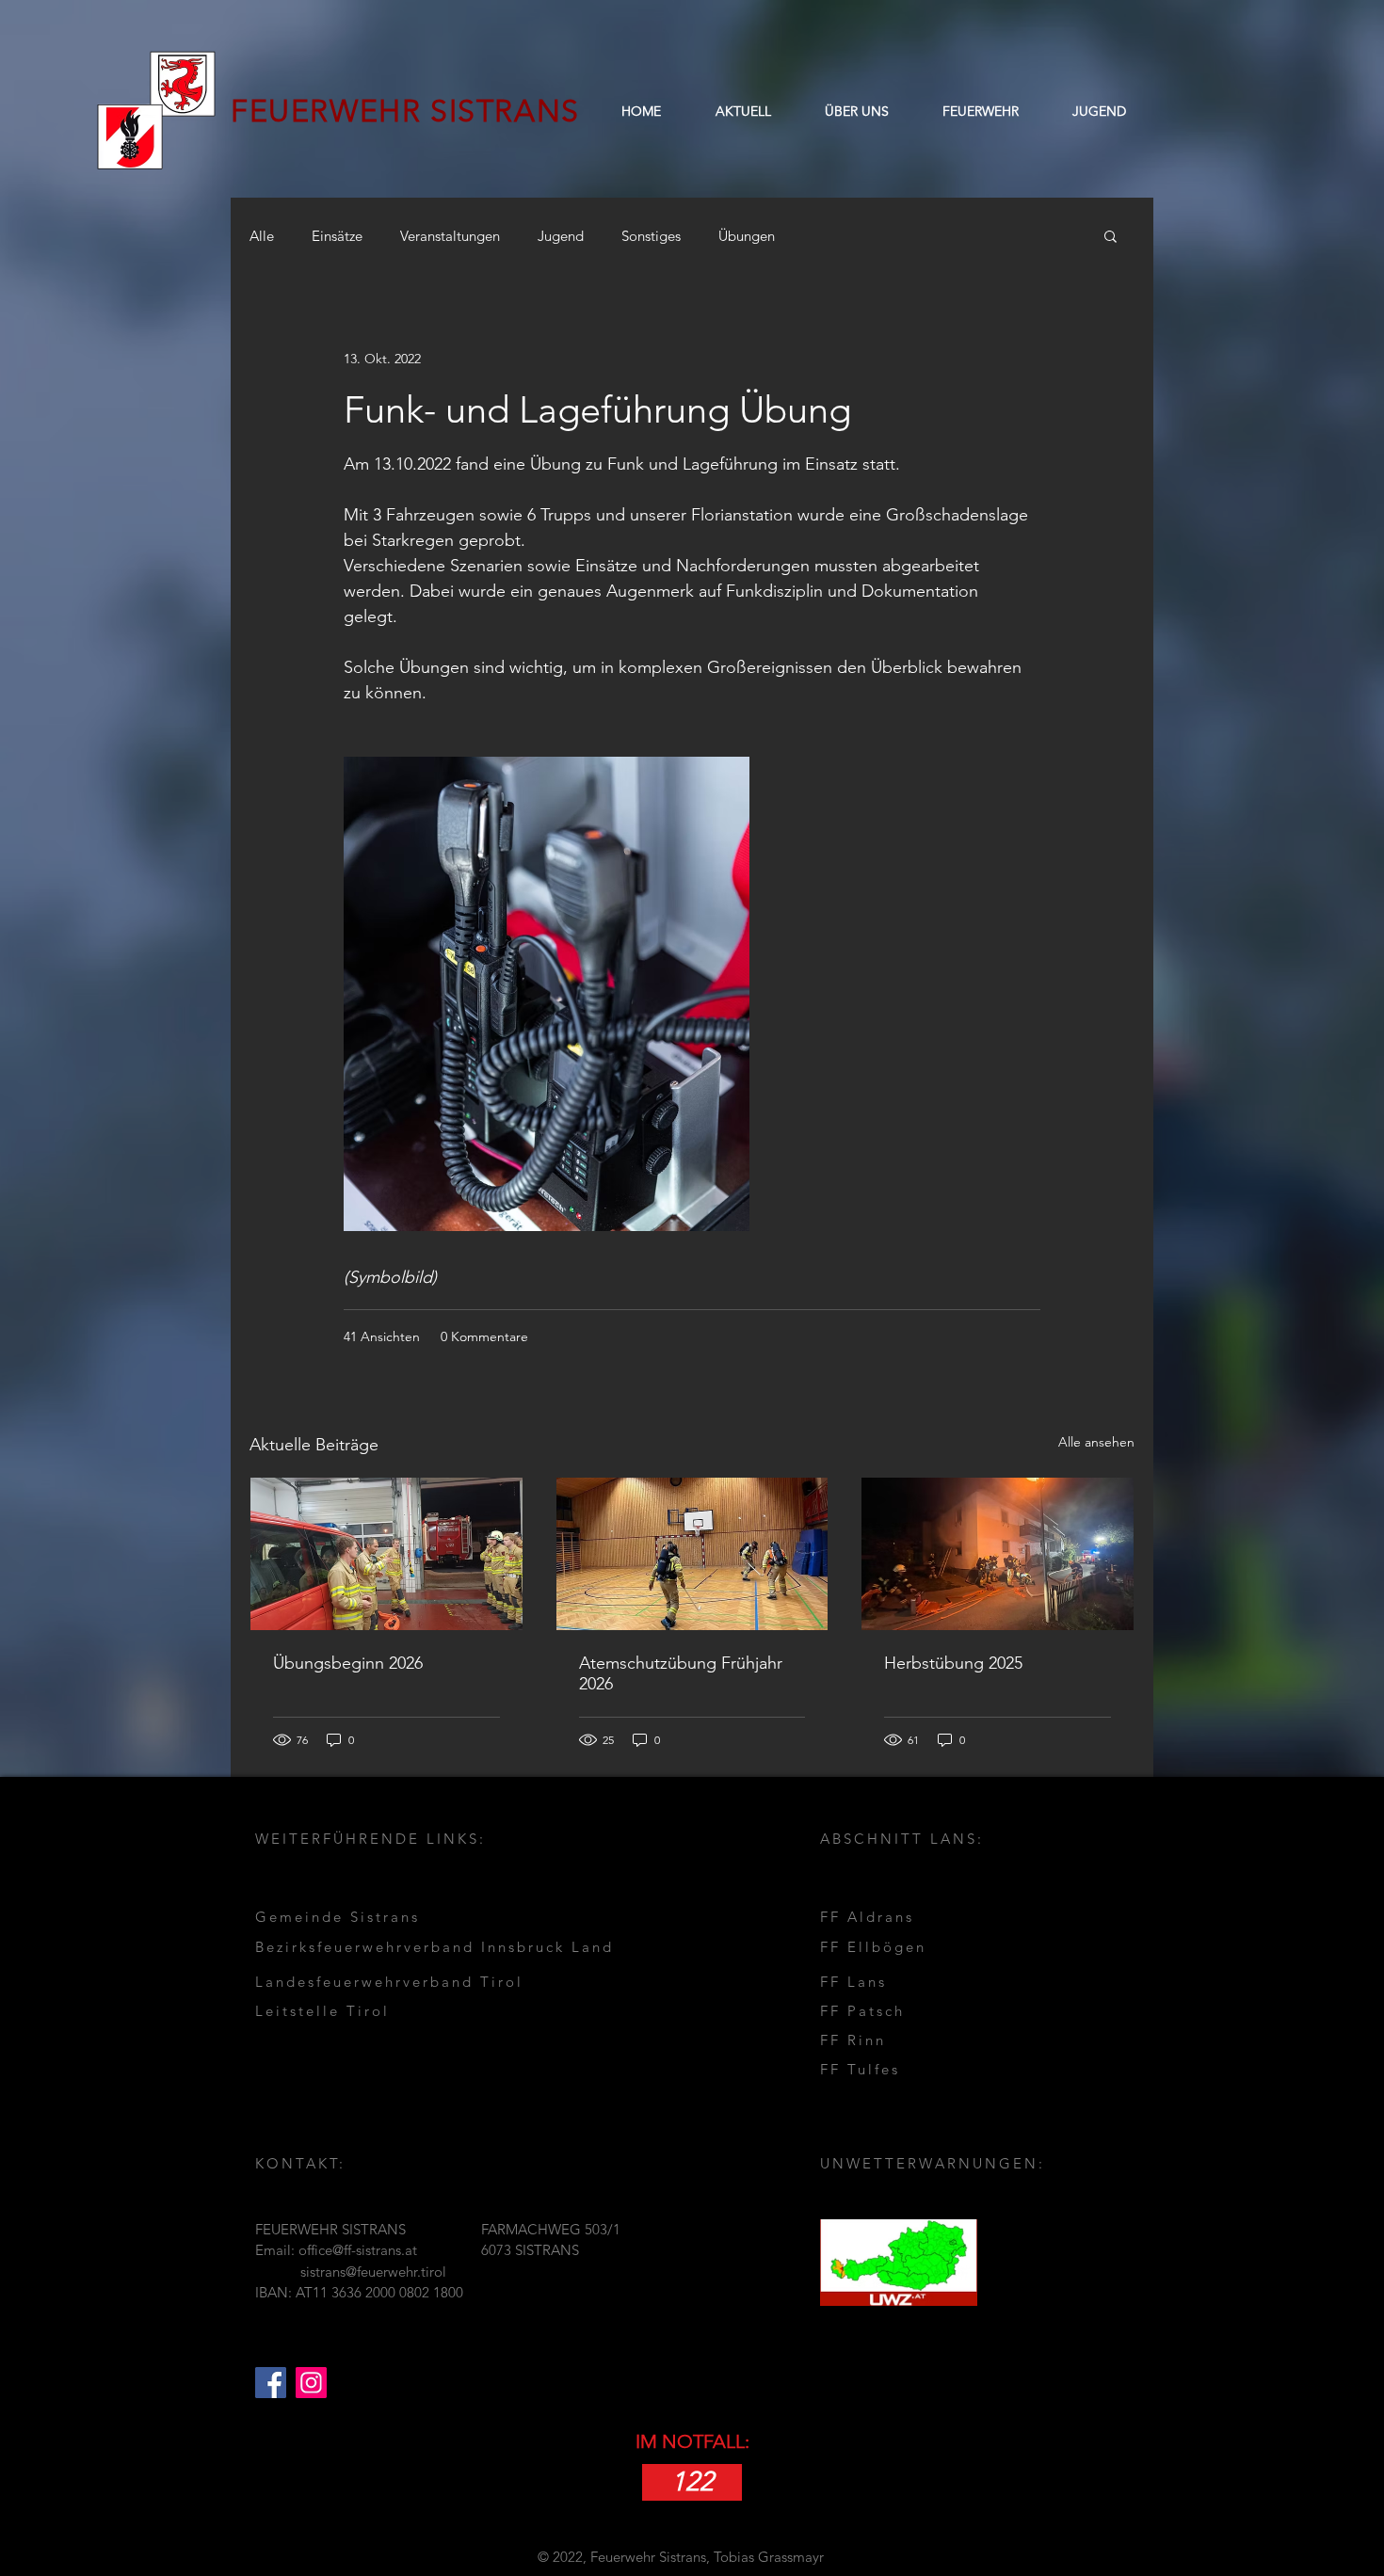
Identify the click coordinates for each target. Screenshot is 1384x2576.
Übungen (747, 236)
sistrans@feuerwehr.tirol (373, 2272)
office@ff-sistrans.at (358, 2250)
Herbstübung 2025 (953, 1663)
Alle (262, 236)
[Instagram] (311, 2383)
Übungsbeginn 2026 (348, 1663)
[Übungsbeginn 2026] (386, 1554)
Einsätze (337, 236)
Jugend (561, 236)
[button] (856, 111)
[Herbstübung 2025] (998, 1554)
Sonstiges (651, 236)
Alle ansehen (1096, 1442)
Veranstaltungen (450, 236)
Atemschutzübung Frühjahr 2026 (681, 1673)
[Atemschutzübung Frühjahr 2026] (692, 1554)
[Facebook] (271, 2383)
